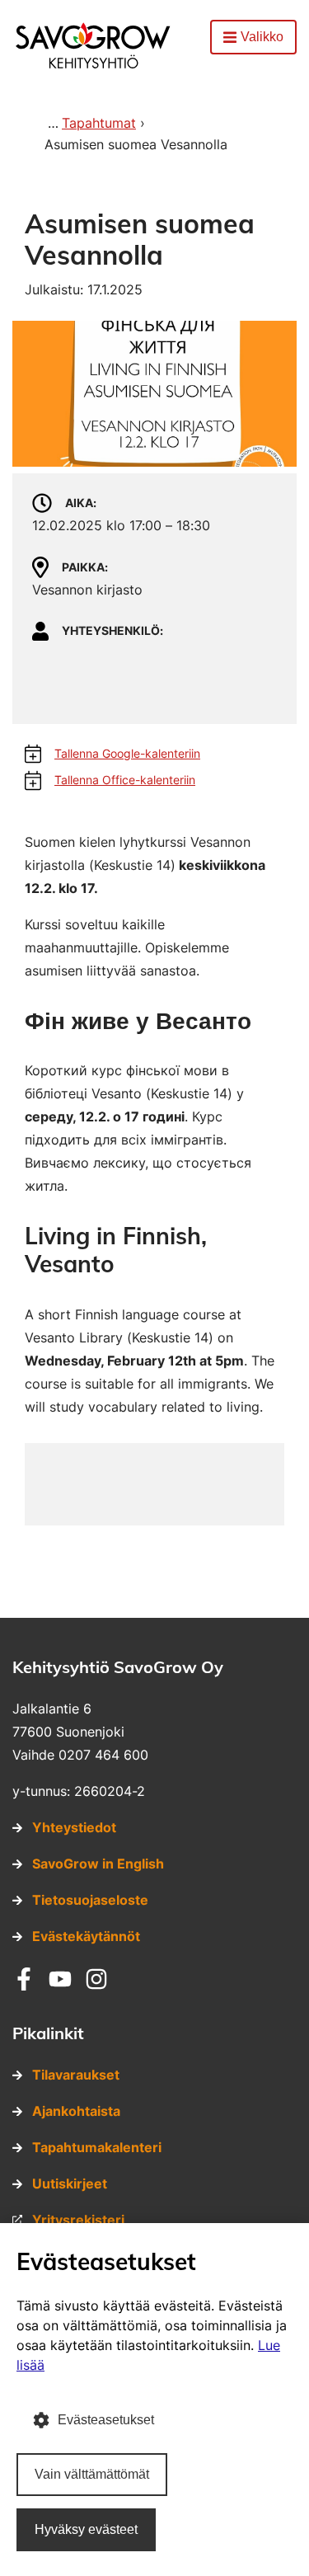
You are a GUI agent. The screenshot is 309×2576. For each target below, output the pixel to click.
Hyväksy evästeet (86, 2529)
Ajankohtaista (76, 2111)
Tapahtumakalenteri (97, 2147)
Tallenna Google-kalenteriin (127, 753)
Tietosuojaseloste (90, 1900)
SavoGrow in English (98, 1864)
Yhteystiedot (74, 1827)
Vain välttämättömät (92, 2474)
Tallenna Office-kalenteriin (125, 780)
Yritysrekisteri (78, 2220)
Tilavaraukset (76, 2075)
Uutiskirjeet (70, 2183)
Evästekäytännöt (86, 1936)
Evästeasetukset (106, 2420)
